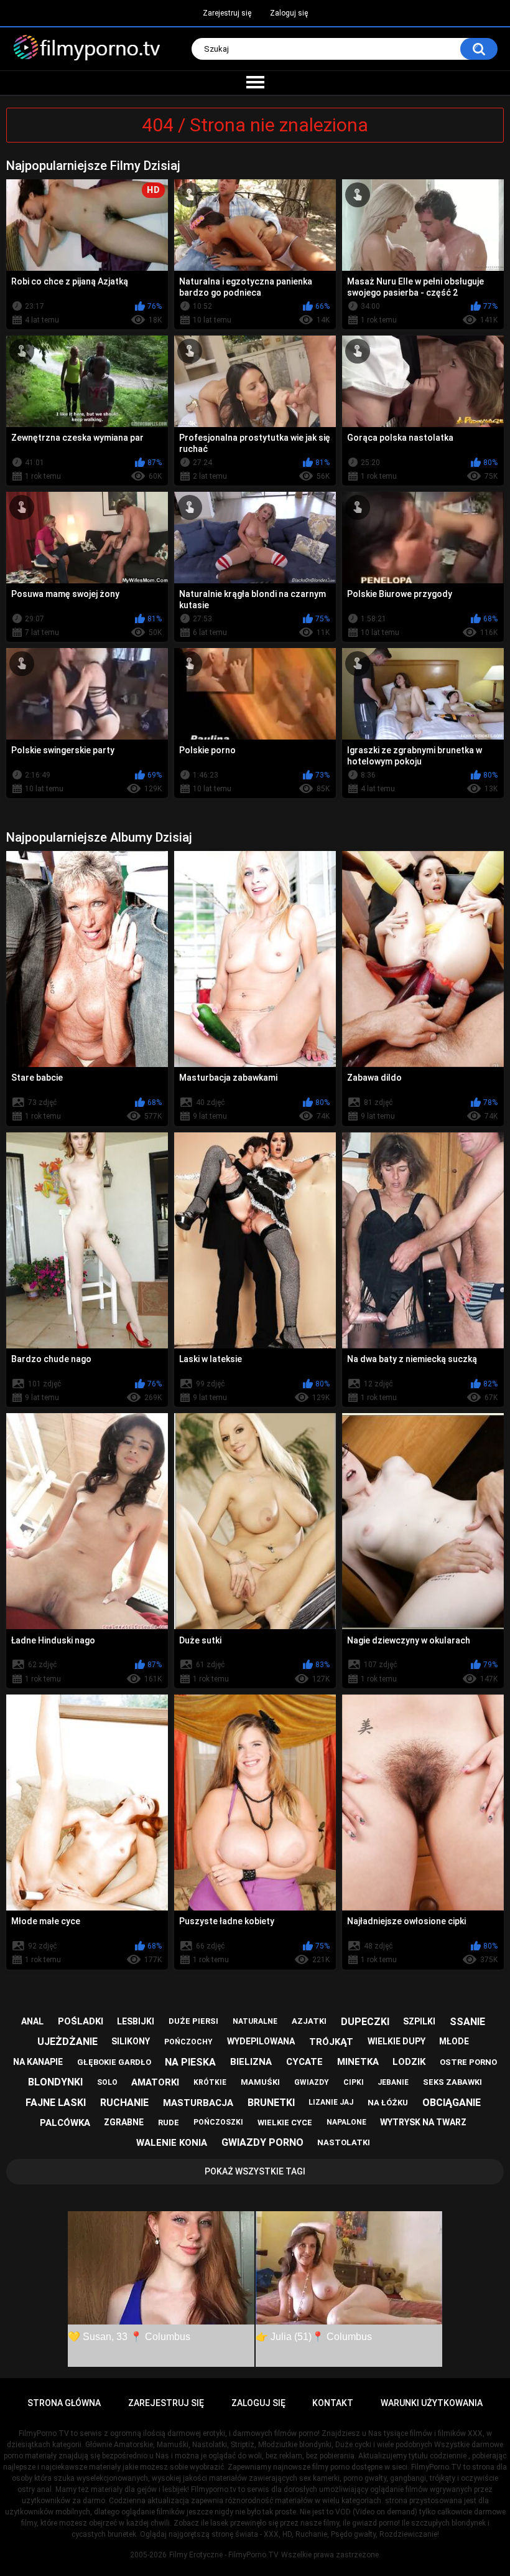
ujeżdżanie (67, 2042)
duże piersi (193, 2021)
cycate (304, 2062)
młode (454, 2041)
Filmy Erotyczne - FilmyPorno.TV (224, 2555)
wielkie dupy (396, 2041)
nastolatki (344, 2142)
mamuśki (260, 2082)
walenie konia (172, 2143)
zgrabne (124, 2122)
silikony (131, 2041)
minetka (358, 2062)
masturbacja (198, 2103)
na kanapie (38, 2062)
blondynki (55, 2082)
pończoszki (218, 2122)
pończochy (188, 2042)
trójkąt (331, 2042)
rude (169, 2122)
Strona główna (64, 2403)
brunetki (271, 2103)
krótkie (210, 2082)
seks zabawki (452, 2082)
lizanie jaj (331, 2102)
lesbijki (136, 2021)
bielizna (251, 2062)
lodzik (409, 2062)
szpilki (419, 2021)
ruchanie (124, 2103)
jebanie (393, 2082)
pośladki (81, 2021)
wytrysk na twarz (423, 2122)
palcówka (65, 2123)
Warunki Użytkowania (432, 2403)
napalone (346, 2122)
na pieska (190, 2062)
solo (107, 2082)
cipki (354, 2082)
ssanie (467, 2022)
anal (32, 2021)
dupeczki (365, 2022)
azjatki (309, 2021)
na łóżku (388, 2103)
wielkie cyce (285, 2122)
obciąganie (452, 2103)
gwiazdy (312, 2082)
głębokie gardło (114, 2062)
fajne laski (56, 2103)
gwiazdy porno (262, 2142)
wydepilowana (261, 2041)
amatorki (155, 2082)
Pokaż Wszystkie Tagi (255, 2171)
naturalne (255, 2021)
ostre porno (468, 2062)
